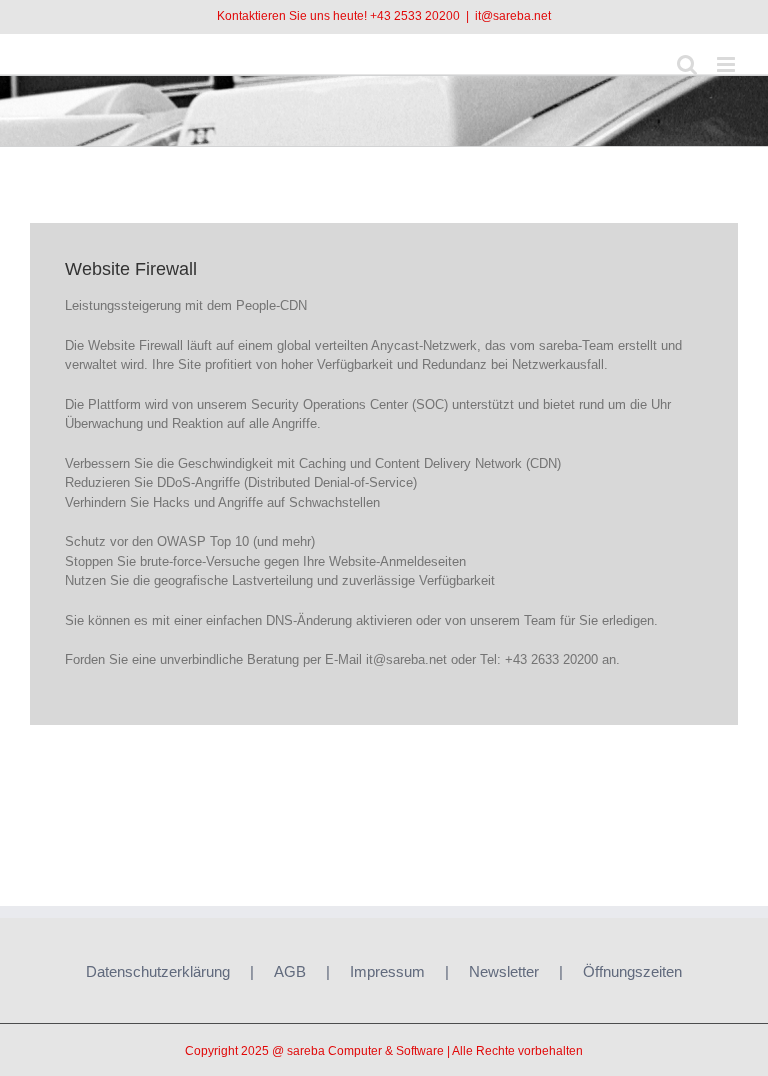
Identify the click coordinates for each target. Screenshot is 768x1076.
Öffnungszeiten (632, 971)
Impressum (387, 971)
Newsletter (504, 971)
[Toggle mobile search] (687, 64)
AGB (290, 971)
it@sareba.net (513, 16)
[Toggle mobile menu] (727, 64)
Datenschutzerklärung (158, 971)
